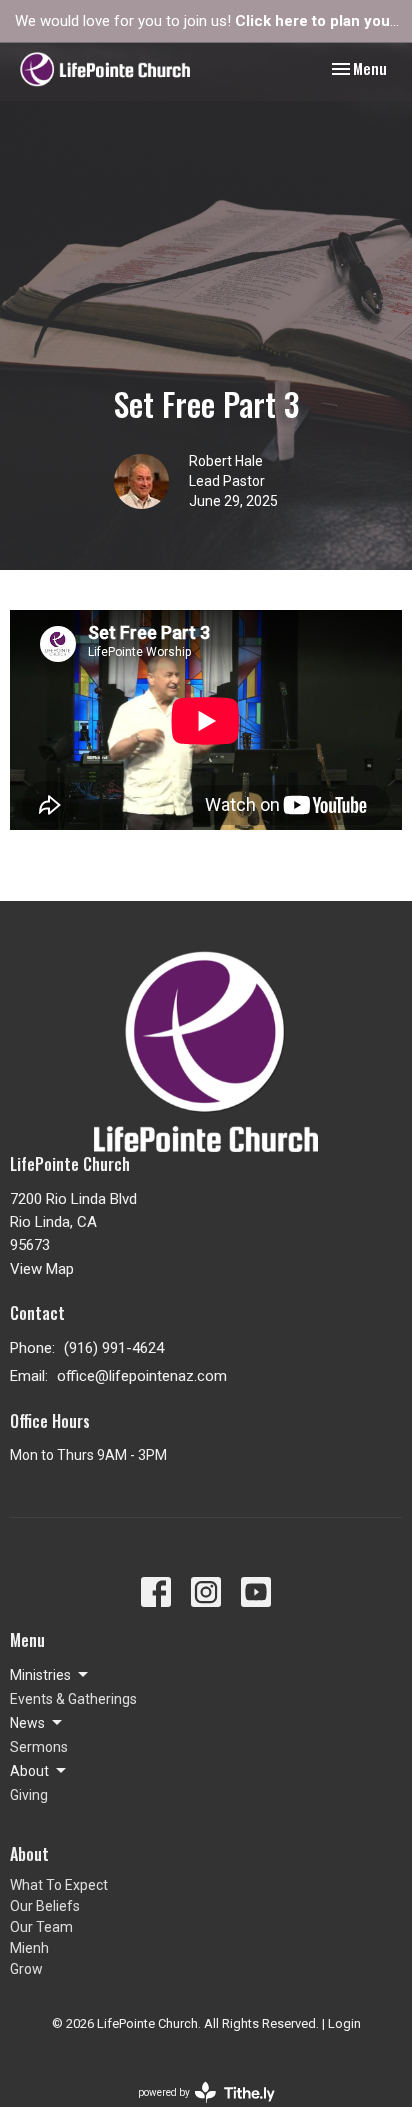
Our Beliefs (45, 1906)
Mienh (29, 1948)
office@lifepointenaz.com (142, 1376)
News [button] (27, 1723)
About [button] (29, 1771)
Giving (29, 1795)
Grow (26, 1969)
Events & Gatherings (73, 1699)
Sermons (39, 1747)
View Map (42, 1269)
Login (344, 2023)
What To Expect (59, 1885)
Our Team (41, 1927)
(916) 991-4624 (114, 1348)
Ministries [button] (40, 1675)
